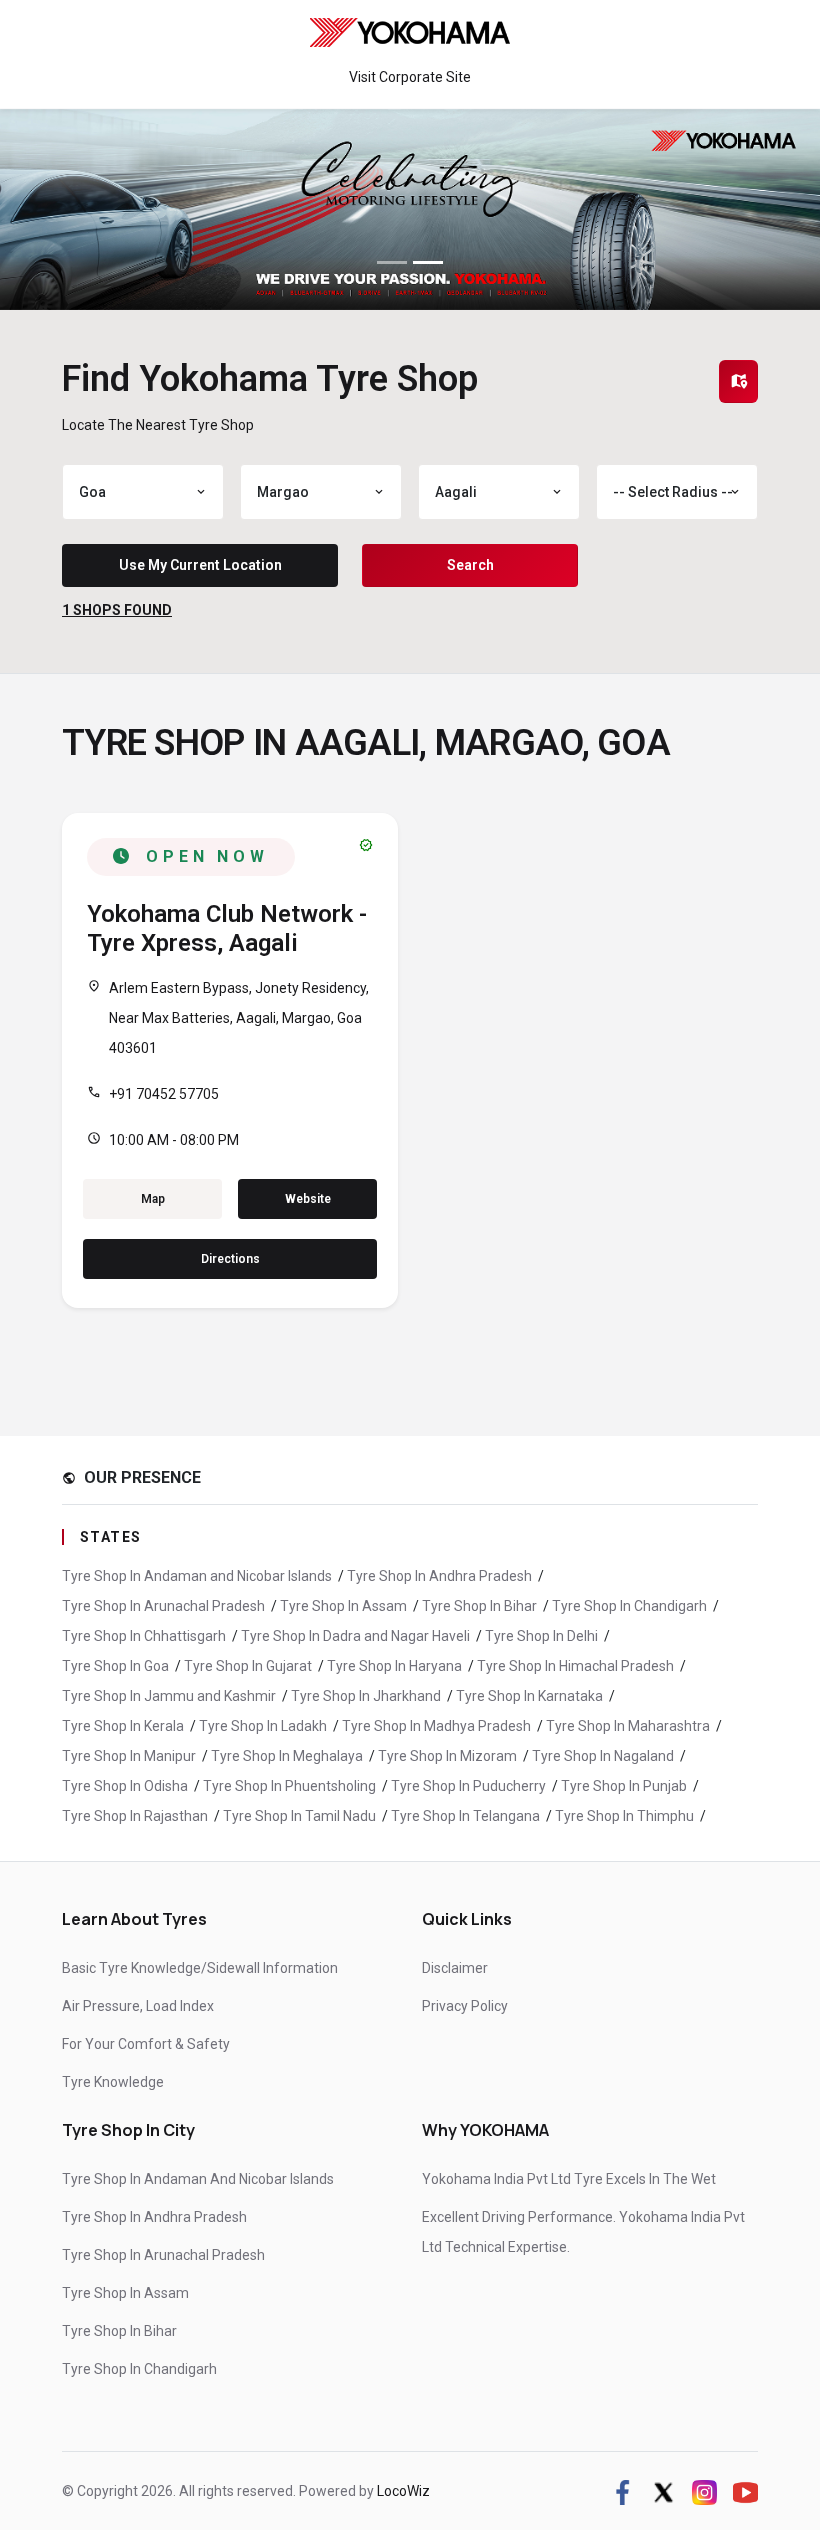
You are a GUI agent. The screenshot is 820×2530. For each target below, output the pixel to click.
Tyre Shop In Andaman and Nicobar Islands (197, 1576)
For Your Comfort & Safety (146, 2044)
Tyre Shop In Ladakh (263, 1726)
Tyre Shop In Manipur (129, 1756)
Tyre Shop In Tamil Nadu (299, 1816)
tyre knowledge (113, 2082)
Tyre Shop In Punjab (624, 1786)
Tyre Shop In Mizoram (447, 1756)
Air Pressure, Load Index (138, 2006)
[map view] (739, 381)
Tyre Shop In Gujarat (248, 1666)
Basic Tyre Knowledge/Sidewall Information (200, 1968)
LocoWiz (403, 2491)
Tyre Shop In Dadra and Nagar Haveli (355, 1636)
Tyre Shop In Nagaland (603, 1756)
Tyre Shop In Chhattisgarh (144, 1636)
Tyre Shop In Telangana (465, 1816)
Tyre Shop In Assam (343, 1606)
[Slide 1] (392, 262)
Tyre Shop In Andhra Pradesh (439, 1576)
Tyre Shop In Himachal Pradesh (575, 1666)
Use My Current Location (200, 565)
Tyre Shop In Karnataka (529, 1696)
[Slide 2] (428, 262)
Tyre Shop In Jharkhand (366, 1696)
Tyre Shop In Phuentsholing (289, 1786)
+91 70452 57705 (164, 1094)
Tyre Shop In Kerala (123, 1726)
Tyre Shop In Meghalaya (287, 1756)
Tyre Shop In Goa (115, 1666)
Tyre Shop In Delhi (541, 1636)
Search (470, 565)
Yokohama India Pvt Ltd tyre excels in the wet (569, 2179)
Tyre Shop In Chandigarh (629, 1606)
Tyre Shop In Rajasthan (135, 1816)
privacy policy (465, 2006)
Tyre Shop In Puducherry (468, 1786)
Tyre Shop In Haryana (394, 1666)
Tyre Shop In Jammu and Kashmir (169, 1696)
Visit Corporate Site (410, 77)
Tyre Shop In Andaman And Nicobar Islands (198, 2179)
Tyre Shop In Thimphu (624, 1816)
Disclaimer (455, 1968)
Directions (230, 1259)
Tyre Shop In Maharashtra (628, 1726)
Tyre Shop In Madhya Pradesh (436, 1726)
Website (308, 1199)
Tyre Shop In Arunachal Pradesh (163, 1606)
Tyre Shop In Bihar (479, 1606)
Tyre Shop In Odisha (125, 1786)
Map (153, 1199)
